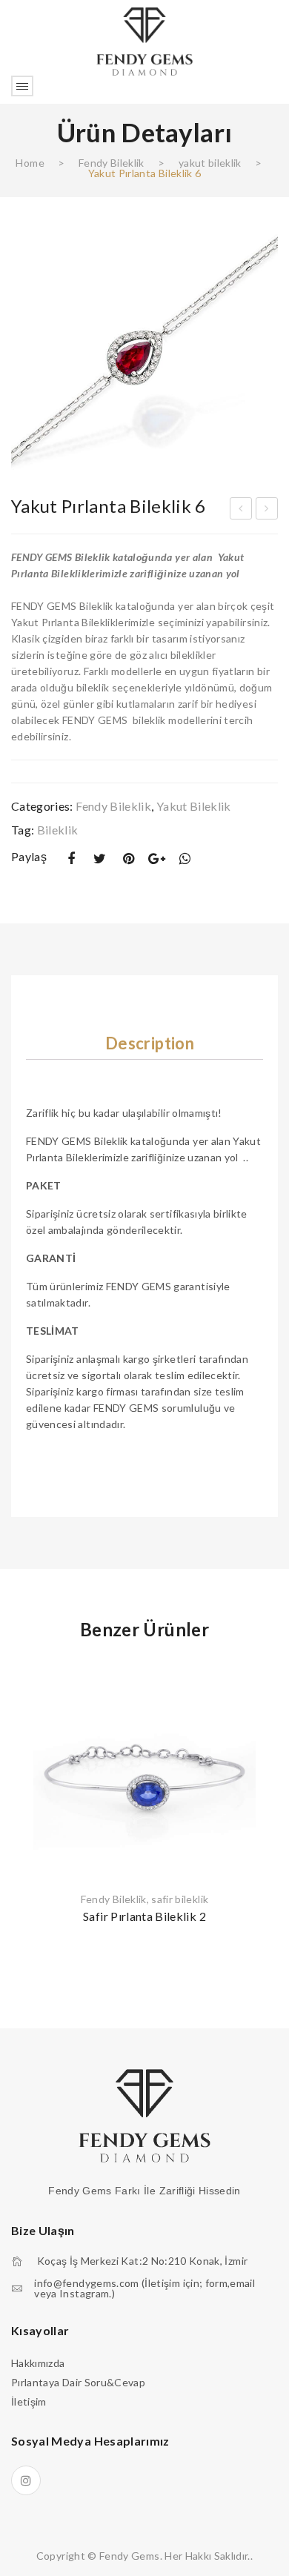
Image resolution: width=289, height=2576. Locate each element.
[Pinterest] (128, 859)
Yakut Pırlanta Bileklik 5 (241, 511)
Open (22, 86)
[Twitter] (100, 859)
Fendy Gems (130, 2556)
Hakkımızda (38, 2363)
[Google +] (157, 859)
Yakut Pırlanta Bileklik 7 (267, 511)
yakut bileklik (210, 163)
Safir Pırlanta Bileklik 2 (144, 1916)
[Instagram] (26, 2480)
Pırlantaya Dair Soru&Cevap (78, 2382)
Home (30, 163)
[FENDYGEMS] (144, 40)
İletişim (29, 2401)
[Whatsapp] (185, 859)
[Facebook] (71, 859)
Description (150, 1043)
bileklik (58, 830)
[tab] (150, 1043)
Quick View (258, 1676)
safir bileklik (180, 1899)
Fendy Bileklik (112, 163)
